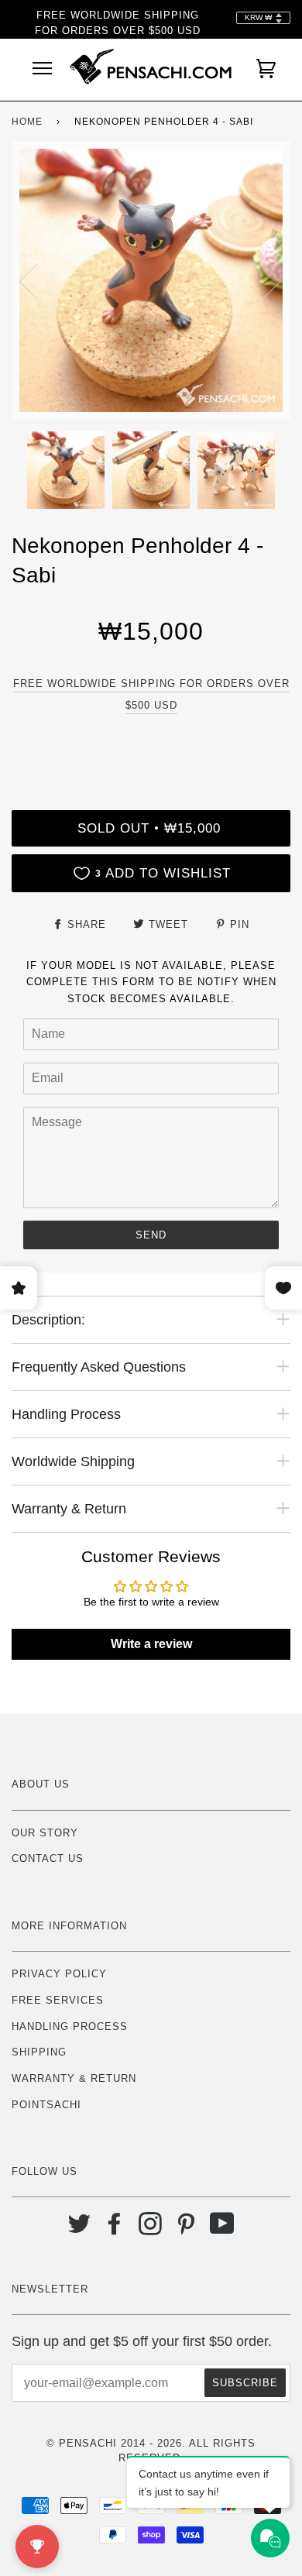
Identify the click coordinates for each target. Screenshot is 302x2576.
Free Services (58, 2000)
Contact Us (48, 1858)
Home (27, 122)
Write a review (151, 1644)
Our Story (45, 1833)
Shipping (39, 2052)
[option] (151, 280)
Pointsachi (46, 2105)
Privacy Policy (59, 1974)
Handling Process (70, 2026)
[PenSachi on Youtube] (223, 2229)
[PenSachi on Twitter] (79, 2229)
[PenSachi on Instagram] (151, 2229)
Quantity (151, 744)
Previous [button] (38, 280)
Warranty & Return (74, 2078)
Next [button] (262, 280)
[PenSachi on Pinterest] (186, 2229)
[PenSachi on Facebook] (115, 2229)
